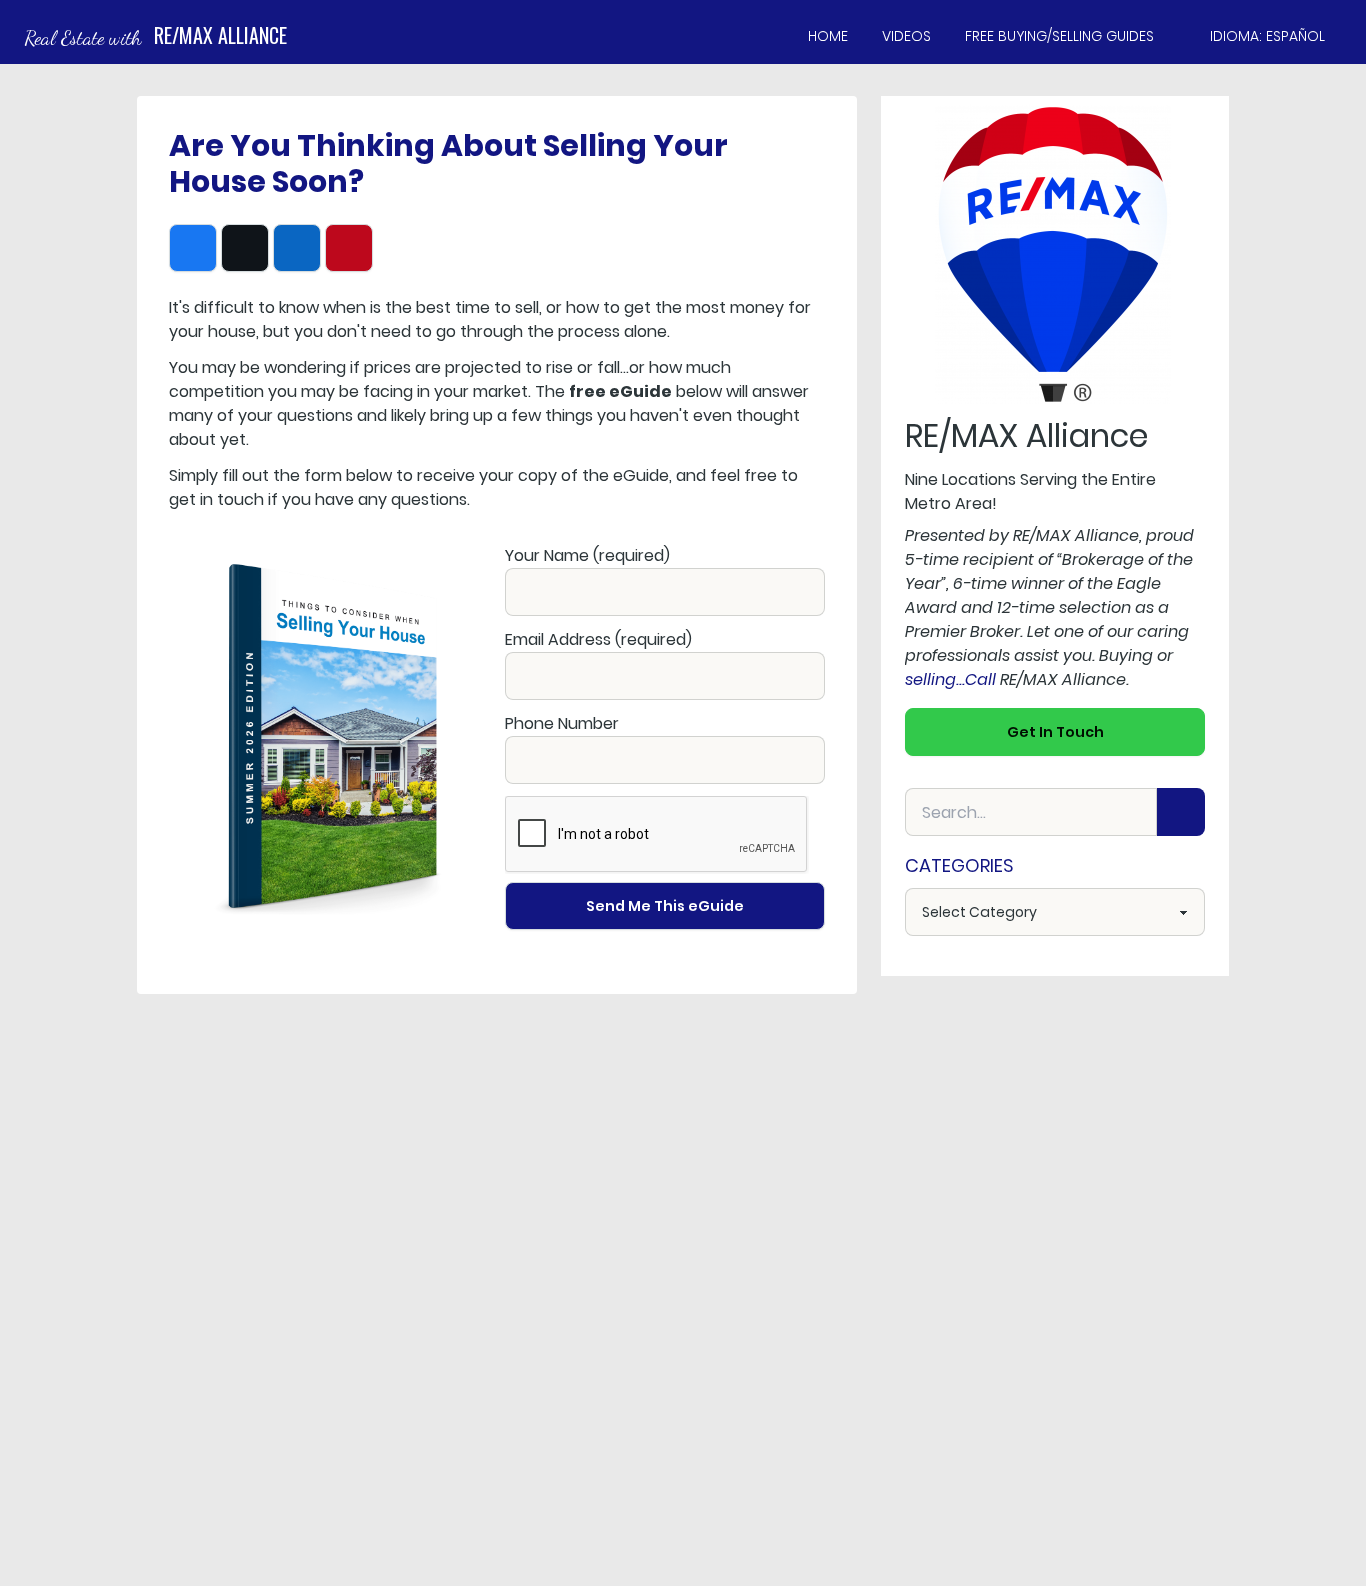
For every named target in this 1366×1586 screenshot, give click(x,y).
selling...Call (950, 679)
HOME (828, 36)
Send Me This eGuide (665, 906)
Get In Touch (1055, 732)
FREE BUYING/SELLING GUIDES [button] (1059, 36)
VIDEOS (906, 36)
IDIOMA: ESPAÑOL (1267, 36)
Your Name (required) (587, 555)
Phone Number (562, 723)
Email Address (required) (598, 639)
